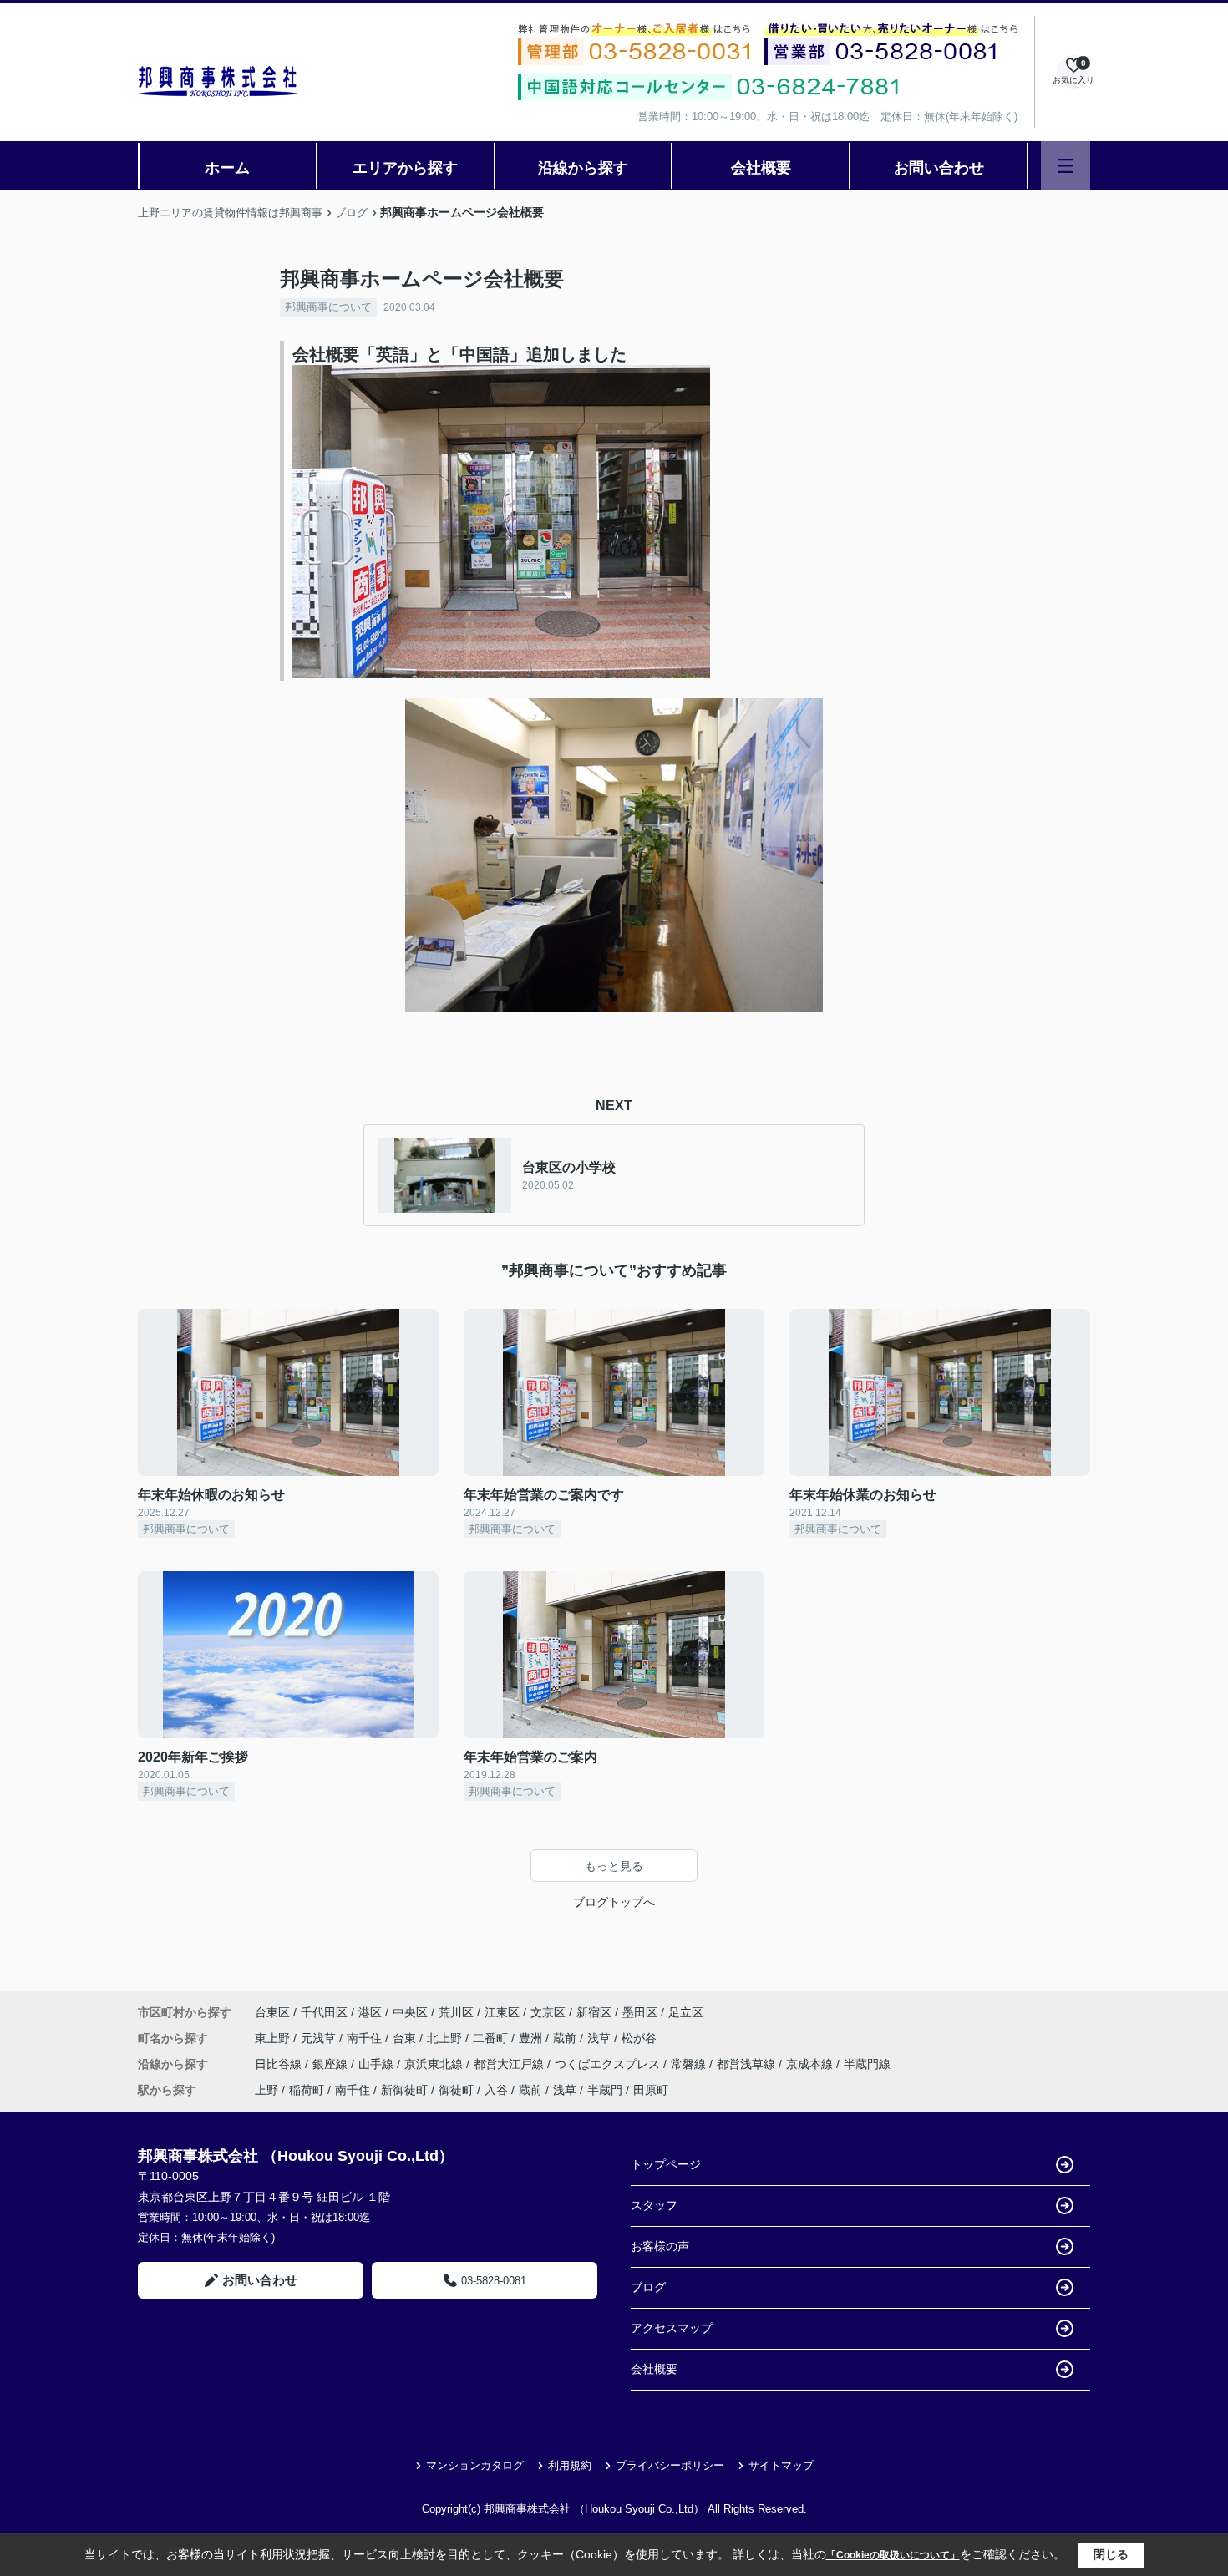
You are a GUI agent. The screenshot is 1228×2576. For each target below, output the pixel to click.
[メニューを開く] (1066, 166)
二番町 (492, 2038)
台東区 (272, 2012)
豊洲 (532, 2038)
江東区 (502, 2012)
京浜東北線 (435, 2064)
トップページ (666, 2164)
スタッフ (654, 2205)
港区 (370, 2012)
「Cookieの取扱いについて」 (893, 2555)
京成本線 (811, 2064)
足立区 (686, 2012)
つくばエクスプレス (609, 2064)
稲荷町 (307, 2090)
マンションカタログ (475, 2465)
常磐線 (690, 2064)
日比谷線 (280, 2064)
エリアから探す (405, 168)
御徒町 (456, 2090)
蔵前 (566, 2038)
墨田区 (640, 2012)
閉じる (1111, 2554)
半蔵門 (605, 2090)
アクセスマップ (672, 2328)
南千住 (366, 2038)
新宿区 (594, 2012)
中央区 (410, 2012)
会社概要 (761, 168)
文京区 (548, 2012)
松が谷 (639, 2038)
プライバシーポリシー (670, 2465)
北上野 (446, 2038)
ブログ (648, 2287)
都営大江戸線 (510, 2064)
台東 (406, 2038)
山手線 (378, 2064)
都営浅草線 (748, 2064)
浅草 (601, 2038)
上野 (266, 2090)
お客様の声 (660, 2246)
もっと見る (614, 1866)
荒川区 (456, 2012)
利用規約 (570, 2465)
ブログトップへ (614, 1902)
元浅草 (320, 2038)
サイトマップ (781, 2465)
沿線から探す (583, 168)
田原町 (651, 2090)
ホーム (227, 168)
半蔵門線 (867, 2064)
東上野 (274, 2038)
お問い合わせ (939, 168)
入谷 (496, 2090)
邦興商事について (328, 307)
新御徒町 (404, 2090)
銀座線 (332, 2064)
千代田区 (324, 2012)
